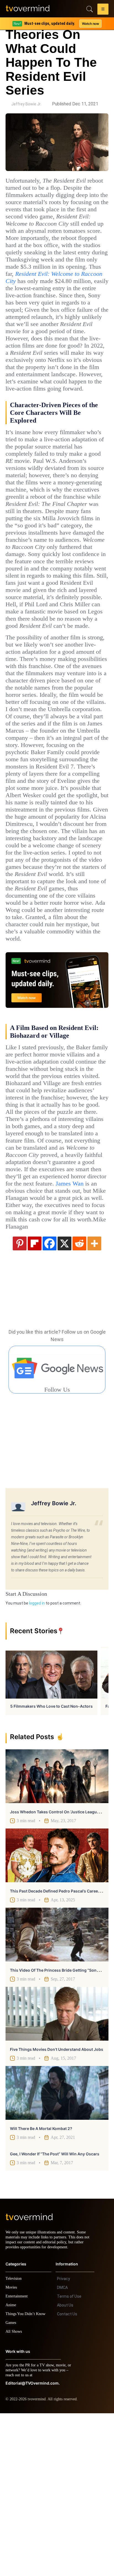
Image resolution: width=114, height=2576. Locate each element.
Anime (11, 2468)
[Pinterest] (20, 1401)
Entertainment (18, 2459)
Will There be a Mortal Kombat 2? (41, 2286)
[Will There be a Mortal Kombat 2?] (57, 2251)
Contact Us (67, 2477)
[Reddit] (79, 1401)
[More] (94, 1401)
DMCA (62, 2450)
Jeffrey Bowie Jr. (26, 104)
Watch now (90, 24)
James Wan (81, 1334)
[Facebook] (50, 1401)
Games (12, 2485)
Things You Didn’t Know (27, 2477)
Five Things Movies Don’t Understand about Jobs (57, 2207)
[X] (64, 1401)
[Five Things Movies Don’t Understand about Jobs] (57, 2171)
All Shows (14, 2494)
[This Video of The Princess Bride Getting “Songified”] (57, 2092)
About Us (65, 2468)
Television (14, 2441)
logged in (37, 1761)
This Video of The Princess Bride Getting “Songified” (59, 2128)
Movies (12, 2450)
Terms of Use (69, 2459)
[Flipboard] (35, 1401)
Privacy (64, 2441)
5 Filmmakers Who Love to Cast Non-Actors (51, 1864)
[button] (103, 10)
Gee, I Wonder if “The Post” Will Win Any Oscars (55, 2312)
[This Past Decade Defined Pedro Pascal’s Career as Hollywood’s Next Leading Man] (57, 2013)
